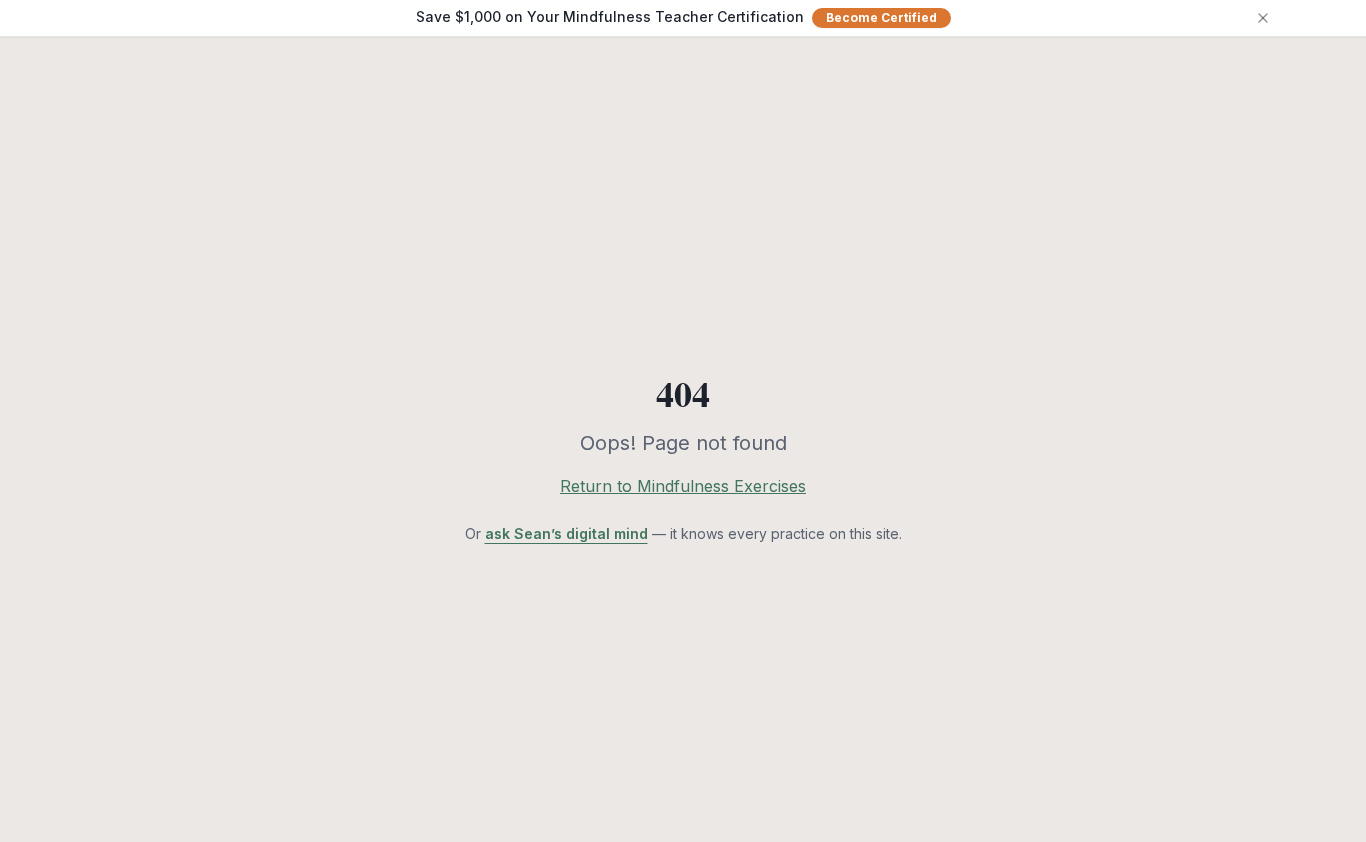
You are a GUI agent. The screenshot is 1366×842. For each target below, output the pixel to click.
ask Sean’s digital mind (566, 533)
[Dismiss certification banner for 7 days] (1263, 18)
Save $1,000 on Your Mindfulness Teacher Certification (676, 16)
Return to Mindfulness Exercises (683, 486)
